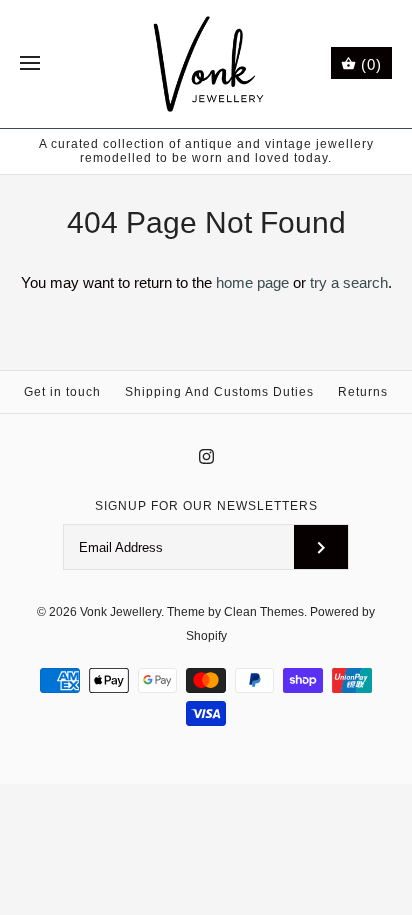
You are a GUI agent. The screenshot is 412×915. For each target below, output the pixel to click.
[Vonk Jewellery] (206, 64)
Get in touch (62, 392)
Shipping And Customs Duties (219, 392)
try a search (349, 282)
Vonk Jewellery (120, 612)
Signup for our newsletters (206, 506)
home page (252, 282)
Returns (363, 392)
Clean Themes (264, 612)
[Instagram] (206, 456)
